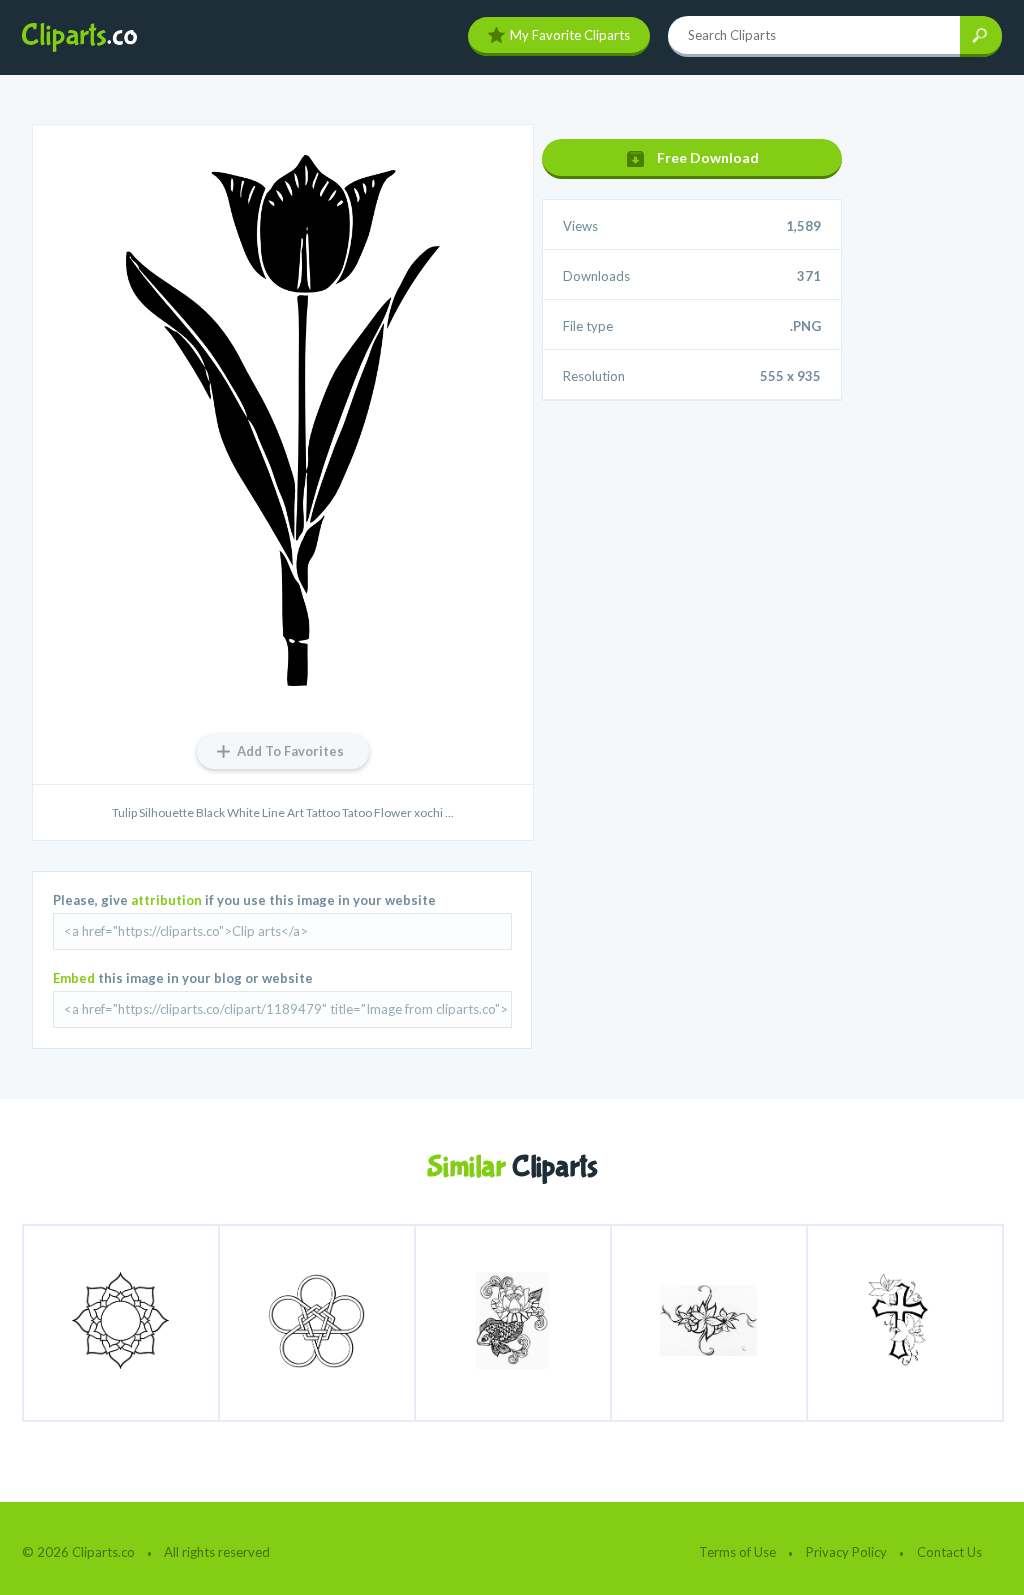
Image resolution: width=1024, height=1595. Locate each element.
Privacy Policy (846, 1552)
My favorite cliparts (570, 35)
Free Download (708, 157)
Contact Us (949, 1552)
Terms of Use (737, 1552)
